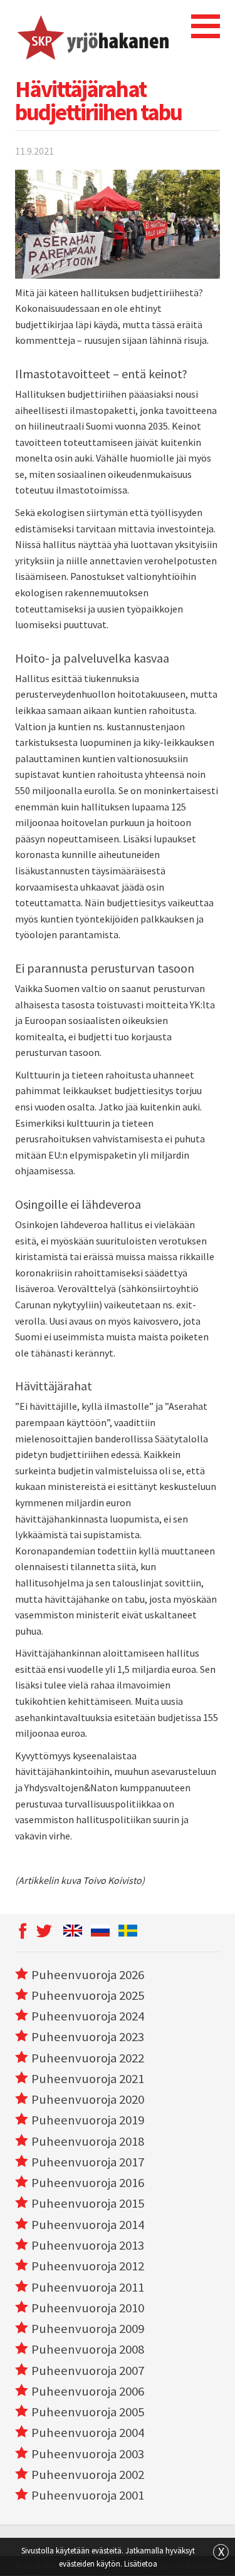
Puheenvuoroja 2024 (88, 2016)
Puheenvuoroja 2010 (88, 2308)
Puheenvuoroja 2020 (88, 2099)
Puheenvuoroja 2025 (88, 1995)
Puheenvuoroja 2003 (88, 2454)
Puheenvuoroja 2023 (88, 2037)
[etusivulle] (92, 36)
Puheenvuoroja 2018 (88, 2141)
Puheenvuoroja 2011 (88, 2287)
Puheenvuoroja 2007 (88, 2371)
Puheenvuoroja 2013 (88, 2245)
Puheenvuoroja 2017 (88, 2162)
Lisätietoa (141, 2563)
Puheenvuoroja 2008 (88, 2349)
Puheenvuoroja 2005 (88, 2412)
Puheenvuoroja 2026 (88, 1975)
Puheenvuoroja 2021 (88, 2079)
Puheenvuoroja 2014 (88, 2225)
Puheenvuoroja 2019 (88, 2120)
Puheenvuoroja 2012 (88, 2266)
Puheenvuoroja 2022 (88, 2058)
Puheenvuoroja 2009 (88, 2329)
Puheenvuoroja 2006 (88, 2391)
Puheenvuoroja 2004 (88, 2433)
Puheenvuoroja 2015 (88, 2203)
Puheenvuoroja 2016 (88, 2183)
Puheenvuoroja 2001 (88, 2495)
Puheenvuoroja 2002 (88, 2475)
